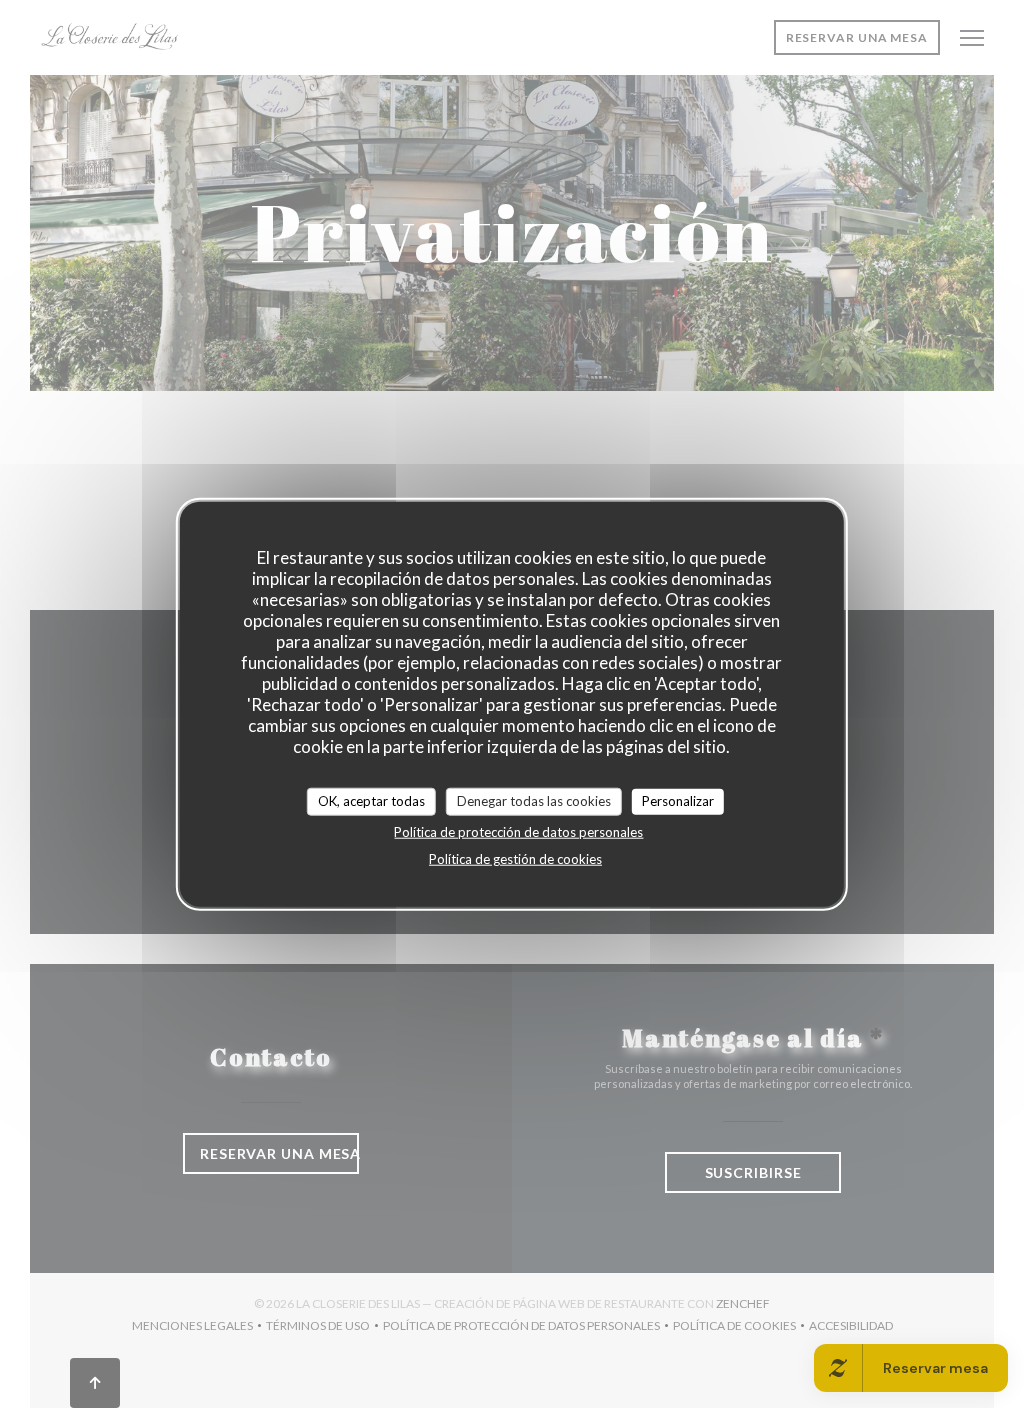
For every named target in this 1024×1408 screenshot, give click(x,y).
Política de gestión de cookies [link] (515, 858)
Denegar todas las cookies (534, 801)
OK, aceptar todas (371, 801)
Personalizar (678, 801)
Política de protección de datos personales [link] (518, 831)
